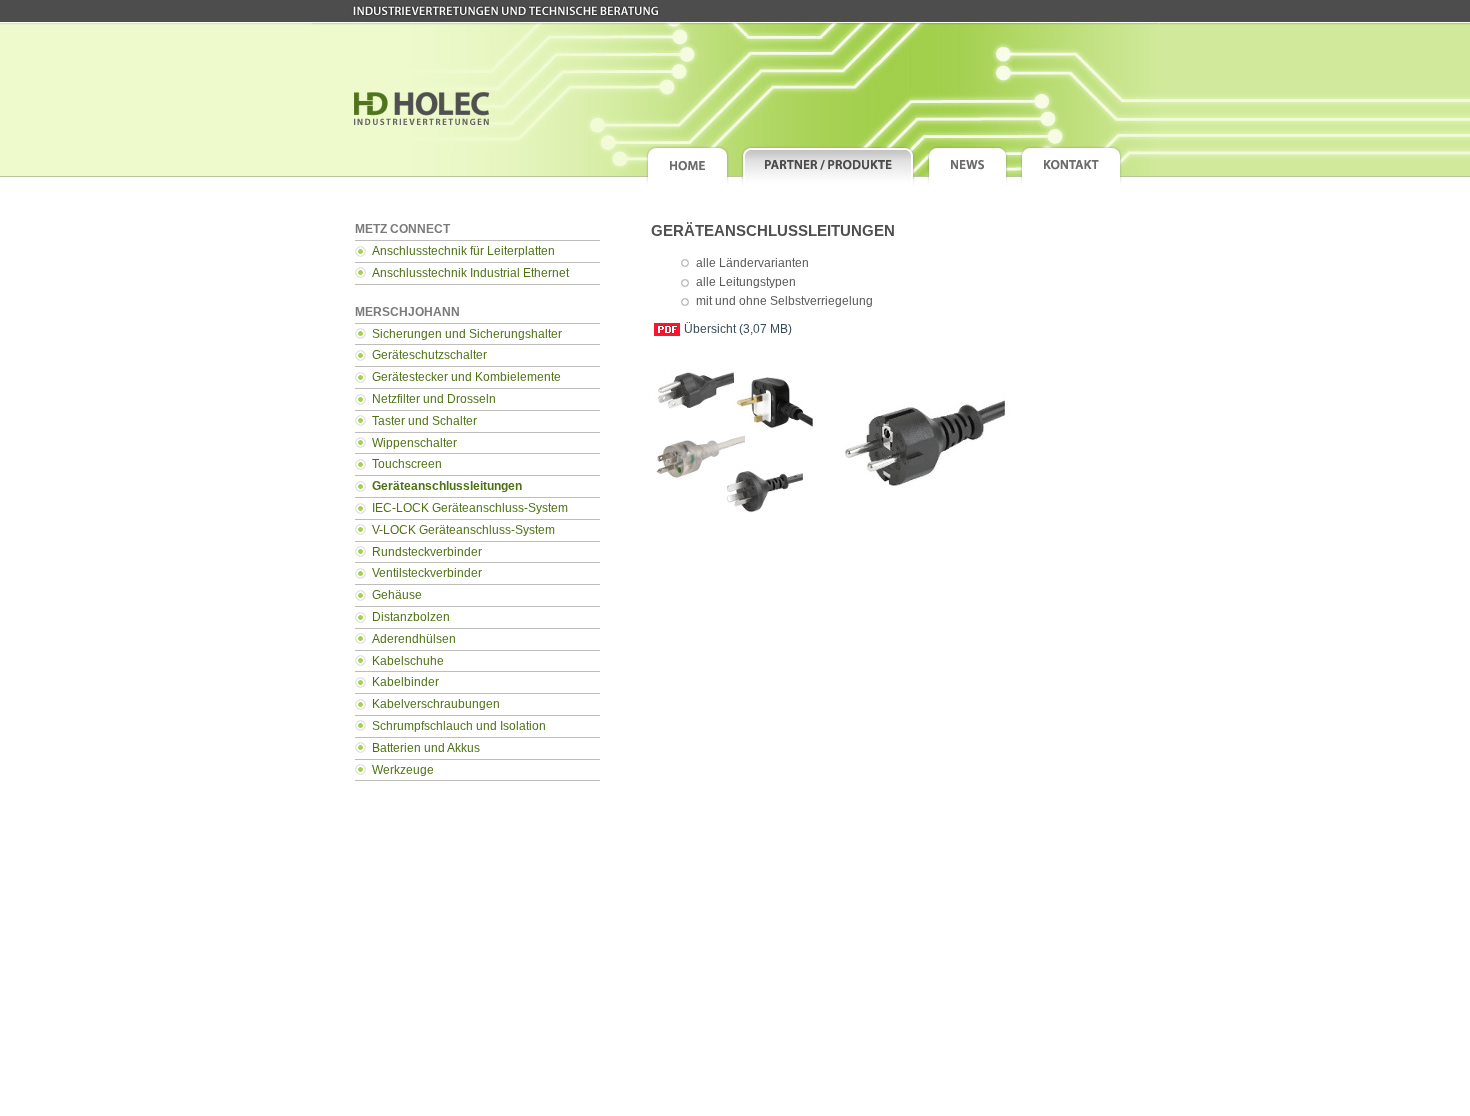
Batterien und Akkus (426, 748)
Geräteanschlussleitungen (447, 486)
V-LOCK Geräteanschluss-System (463, 530)
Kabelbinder (405, 682)
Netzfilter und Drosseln (434, 399)
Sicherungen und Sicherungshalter (467, 334)
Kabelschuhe (408, 661)
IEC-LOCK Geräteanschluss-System (470, 508)
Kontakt (1071, 166)
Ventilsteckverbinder (427, 573)
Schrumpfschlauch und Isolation (459, 726)
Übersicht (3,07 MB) (738, 329)
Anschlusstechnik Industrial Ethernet (470, 273)
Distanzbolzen (411, 617)
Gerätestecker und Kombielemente (466, 377)
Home (687, 166)
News (967, 166)
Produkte (828, 166)
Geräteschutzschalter (429, 355)
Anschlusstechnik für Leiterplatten (463, 251)
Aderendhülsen (414, 639)
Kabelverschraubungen (436, 704)
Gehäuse (397, 595)
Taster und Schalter (424, 421)
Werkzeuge (403, 770)
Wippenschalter (414, 443)
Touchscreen (407, 464)
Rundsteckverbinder (427, 552)
